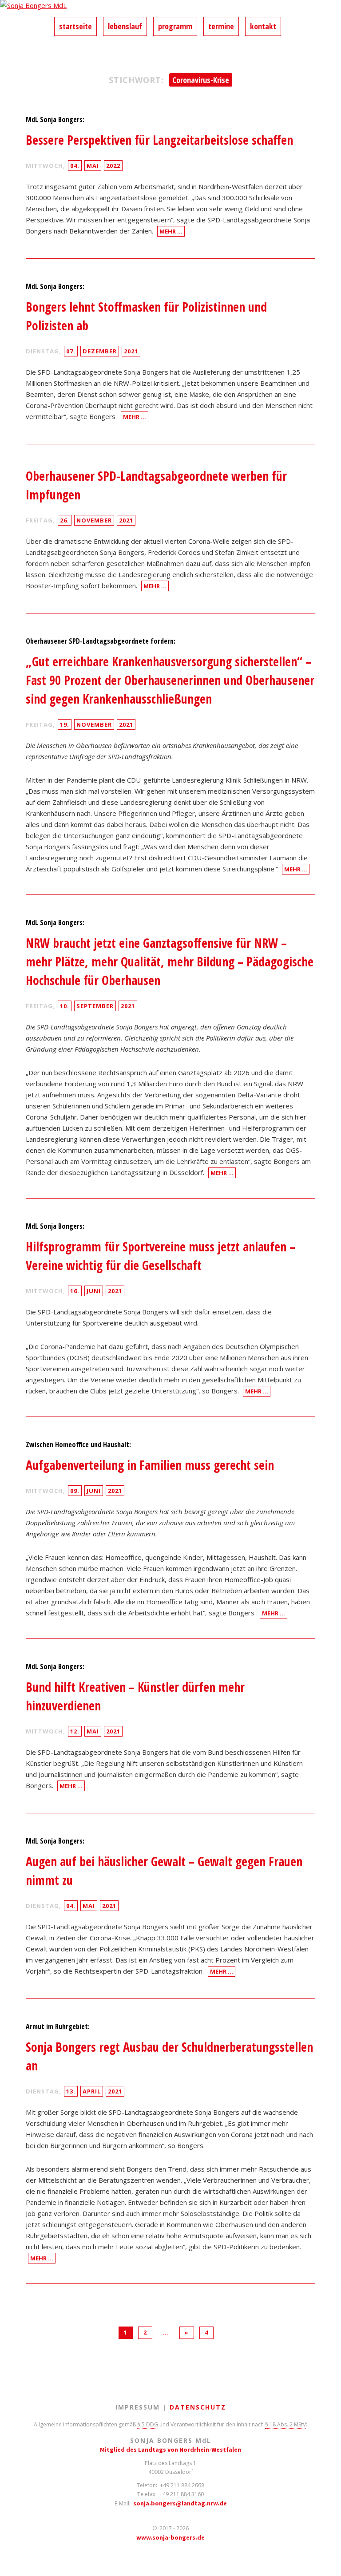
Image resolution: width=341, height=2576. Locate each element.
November (94, 520)
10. (65, 1006)
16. (75, 1291)
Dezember (100, 351)
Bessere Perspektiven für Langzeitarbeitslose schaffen (159, 140)
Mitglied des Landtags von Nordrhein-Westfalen (170, 2449)
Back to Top (329, 2564)
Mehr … (171, 231)
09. (75, 1491)
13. (71, 2091)
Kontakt (263, 26)
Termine (221, 26)
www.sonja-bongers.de (170, 2537)
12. (75, 1731)
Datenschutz (198, 2407)
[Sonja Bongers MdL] (170, 8)
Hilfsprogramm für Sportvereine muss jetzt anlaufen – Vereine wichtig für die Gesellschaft (161, 1256)
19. (65, 724)
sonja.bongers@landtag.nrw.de (180, 2503)
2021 (131, 351)
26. (65, 520)
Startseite (75, 26)
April (92, 2091)
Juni (94, 1291)
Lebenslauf (125, 26)
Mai (93, 166)
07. (71, 351)
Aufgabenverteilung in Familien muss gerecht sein (150, 1465)
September (95, 1006)
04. (75, 166)
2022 (113, 166)
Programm (175, 26)
